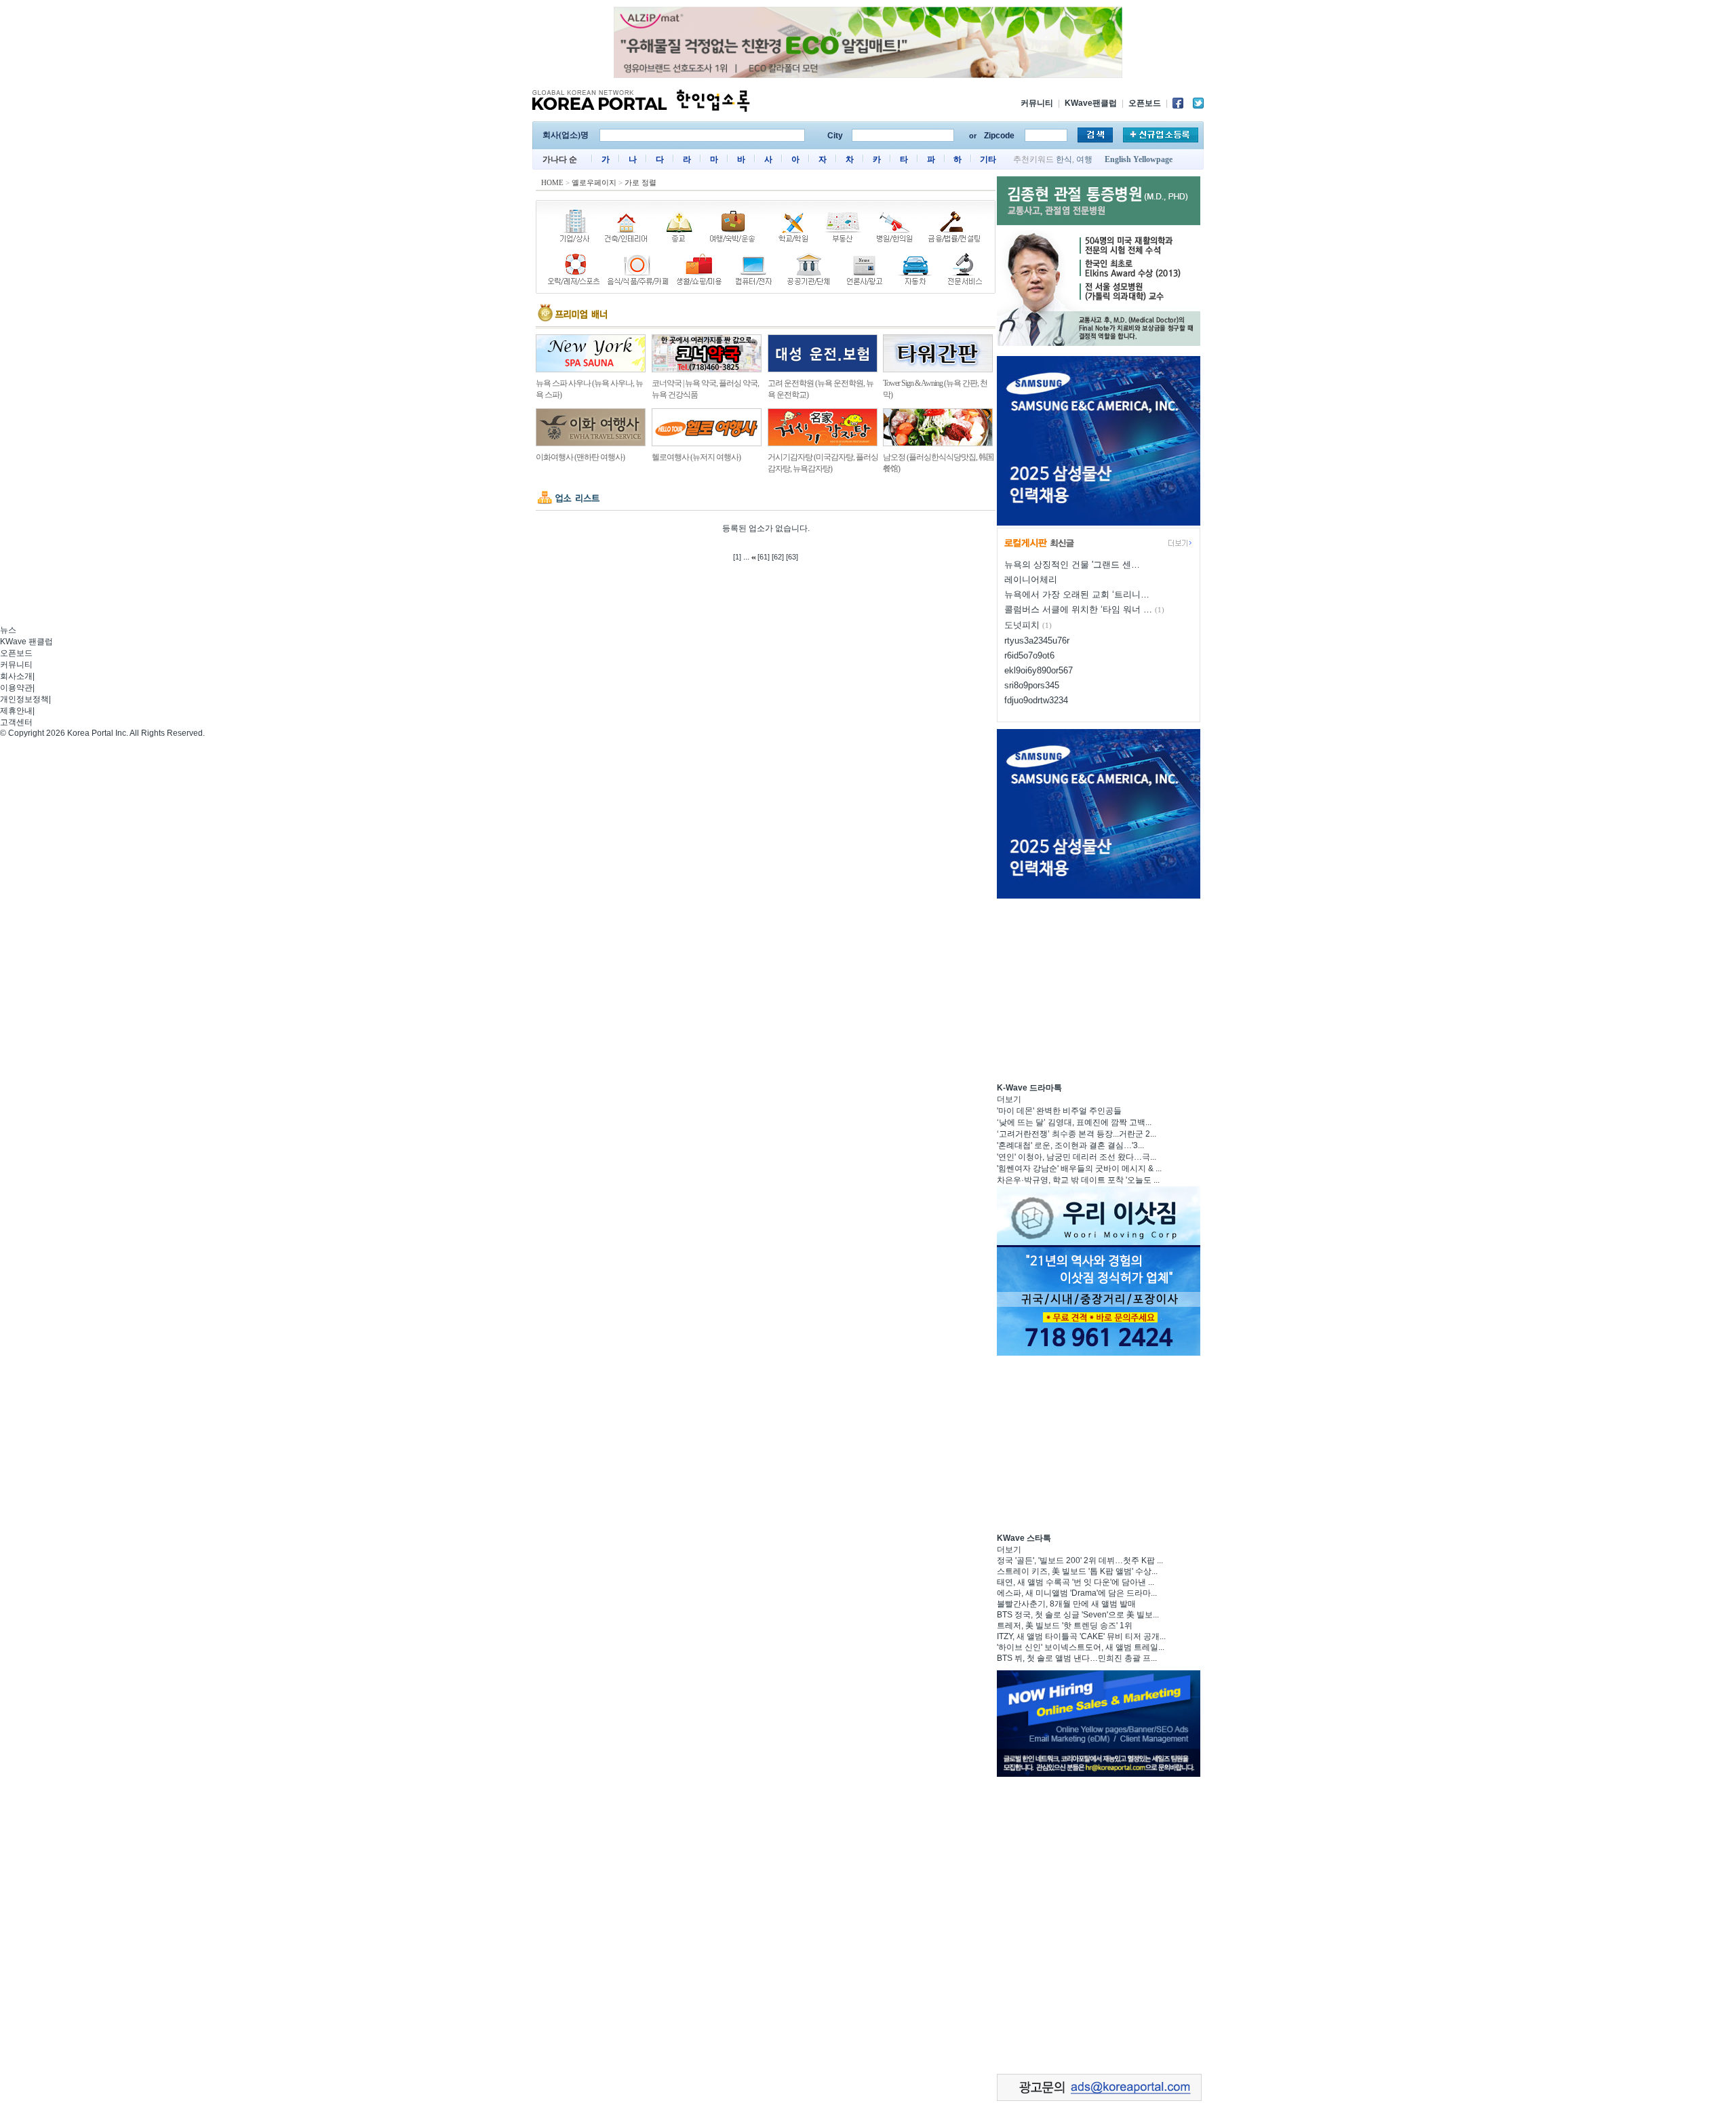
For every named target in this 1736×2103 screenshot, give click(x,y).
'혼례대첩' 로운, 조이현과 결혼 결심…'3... (1070, 1145)
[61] (764, 557)
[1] (737, 557)
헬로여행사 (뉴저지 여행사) (696, 457)
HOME (552, 182)
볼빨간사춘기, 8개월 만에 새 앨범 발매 (1066, 1604)
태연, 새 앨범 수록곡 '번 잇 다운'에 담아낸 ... (1076, 1582)
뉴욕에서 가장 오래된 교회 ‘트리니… (1077, 594)
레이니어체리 (1031, 579)
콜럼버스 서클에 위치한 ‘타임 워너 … (1078, 609)
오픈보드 (1145, 103)
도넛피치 (1022, 625)
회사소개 (16, 676)
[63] (792, 557)
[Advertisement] (1099, 989)
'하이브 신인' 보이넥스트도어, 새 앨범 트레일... (1081, 1647)
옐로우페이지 (594, 182)
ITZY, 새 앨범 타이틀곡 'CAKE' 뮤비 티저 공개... (1081, 1636)
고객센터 (16, 722)
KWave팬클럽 (1091, 103)
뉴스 (8, 630)
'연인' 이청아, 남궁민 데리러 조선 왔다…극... (1077, 1157)
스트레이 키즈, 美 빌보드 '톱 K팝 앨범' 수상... (1077, 1571)
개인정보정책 (24, 699)
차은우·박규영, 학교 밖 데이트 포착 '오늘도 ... (1078, 1180)
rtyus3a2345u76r (1037, 641)
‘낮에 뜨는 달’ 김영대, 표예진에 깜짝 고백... (1074, 1122)
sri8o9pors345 (1032, 685)
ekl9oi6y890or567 (1039, 670)
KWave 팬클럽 (26, 642)
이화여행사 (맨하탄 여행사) (580, 457)
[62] (778, 557)
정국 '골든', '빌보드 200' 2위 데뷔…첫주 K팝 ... (1080, 1560)
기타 (988, 159)
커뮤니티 (1037, 103)
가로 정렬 (640, 182)
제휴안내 (16, 711)
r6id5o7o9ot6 (1029, 655)
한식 (1064, 159)
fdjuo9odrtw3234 (1036, 700)
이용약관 (16, 688)
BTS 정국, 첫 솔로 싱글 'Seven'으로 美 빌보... (1078, 1615)
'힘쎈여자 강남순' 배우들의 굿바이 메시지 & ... (1079, 1168)
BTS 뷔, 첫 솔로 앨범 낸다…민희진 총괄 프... (1077, 1658)
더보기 (1009, 1099)
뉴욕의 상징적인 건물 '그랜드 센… (1072, 565)
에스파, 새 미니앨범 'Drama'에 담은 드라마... (1077, 1593)
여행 (1084, 159)
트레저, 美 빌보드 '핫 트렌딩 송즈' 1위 (1065, 1626)
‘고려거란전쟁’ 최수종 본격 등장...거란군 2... (1077, 1134)
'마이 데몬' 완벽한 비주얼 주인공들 (1059, 1111)
